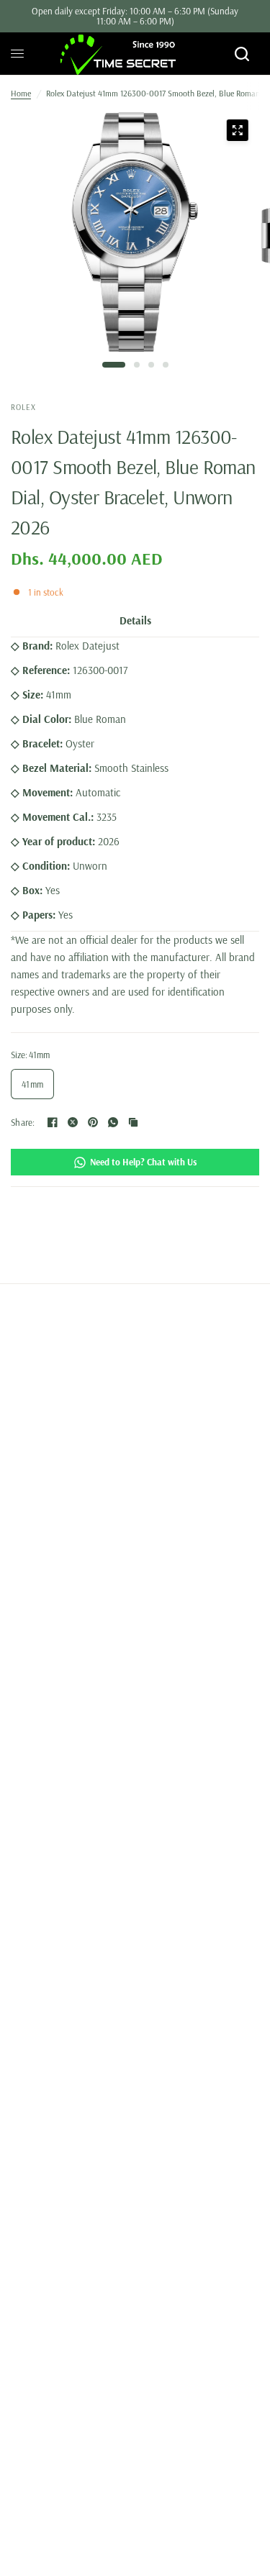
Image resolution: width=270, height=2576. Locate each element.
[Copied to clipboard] (133, 1122)
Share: (23, 1123)
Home (21, 93)
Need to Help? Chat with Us (143, 1162)
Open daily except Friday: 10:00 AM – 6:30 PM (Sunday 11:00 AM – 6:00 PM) (135, 16)
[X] (73, 1122)
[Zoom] (237, 130)
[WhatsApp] (113, 1122)
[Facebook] (53, 1122)
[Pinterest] (93, 1122)
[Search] (242, 54)
